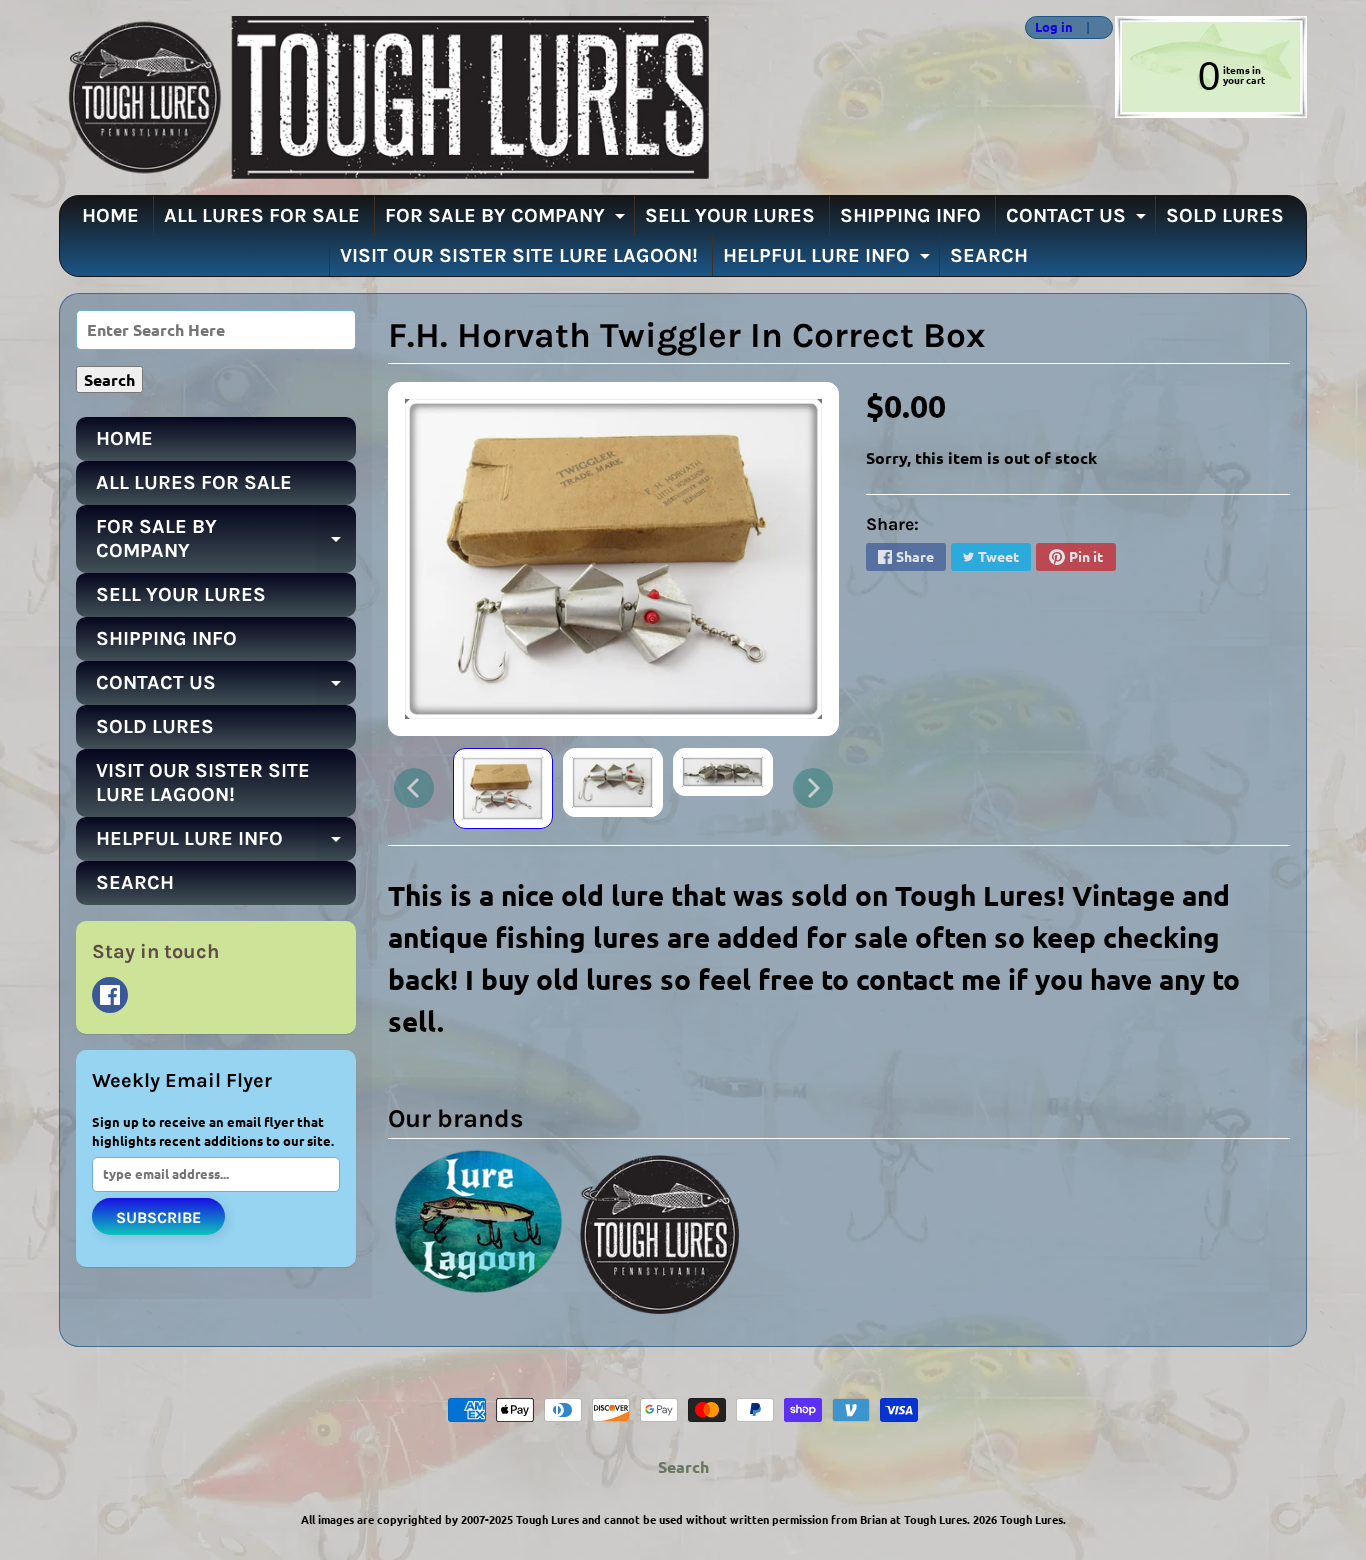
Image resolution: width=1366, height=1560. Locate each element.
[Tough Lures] (384, 97)
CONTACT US (1078, 220)
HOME (110, 215)
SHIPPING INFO (910, 215)
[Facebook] (110, 995)
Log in (1054, 27)
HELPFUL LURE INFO (829, 260)
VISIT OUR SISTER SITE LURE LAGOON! (519, 255)
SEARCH (989, 255)
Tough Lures (1031, 1519)
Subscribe (158, 1217)
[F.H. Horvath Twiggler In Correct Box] (503, 788)
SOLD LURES (1225, 215)
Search (683, 1466)
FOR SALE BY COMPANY (507, 220)
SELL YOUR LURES (730, 215)
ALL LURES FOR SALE (262, 215)
